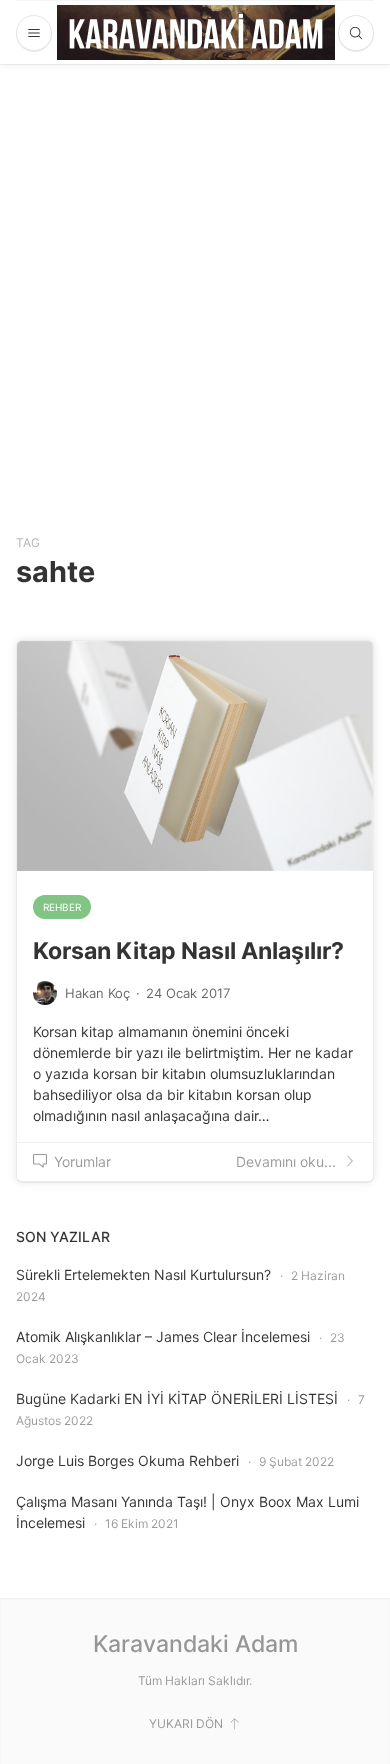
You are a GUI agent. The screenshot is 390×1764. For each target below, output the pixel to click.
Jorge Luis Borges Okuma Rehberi (127, 1460)
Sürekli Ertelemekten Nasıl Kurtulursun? (143, 1274)
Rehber (62, 907)
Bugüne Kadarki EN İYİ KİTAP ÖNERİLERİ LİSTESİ (177, 1398)
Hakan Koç (97, 993)
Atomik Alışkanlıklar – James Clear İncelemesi (163, 1336)
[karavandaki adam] (196, 32)
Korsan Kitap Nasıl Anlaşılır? (188, 951)
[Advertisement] (195, 269)
